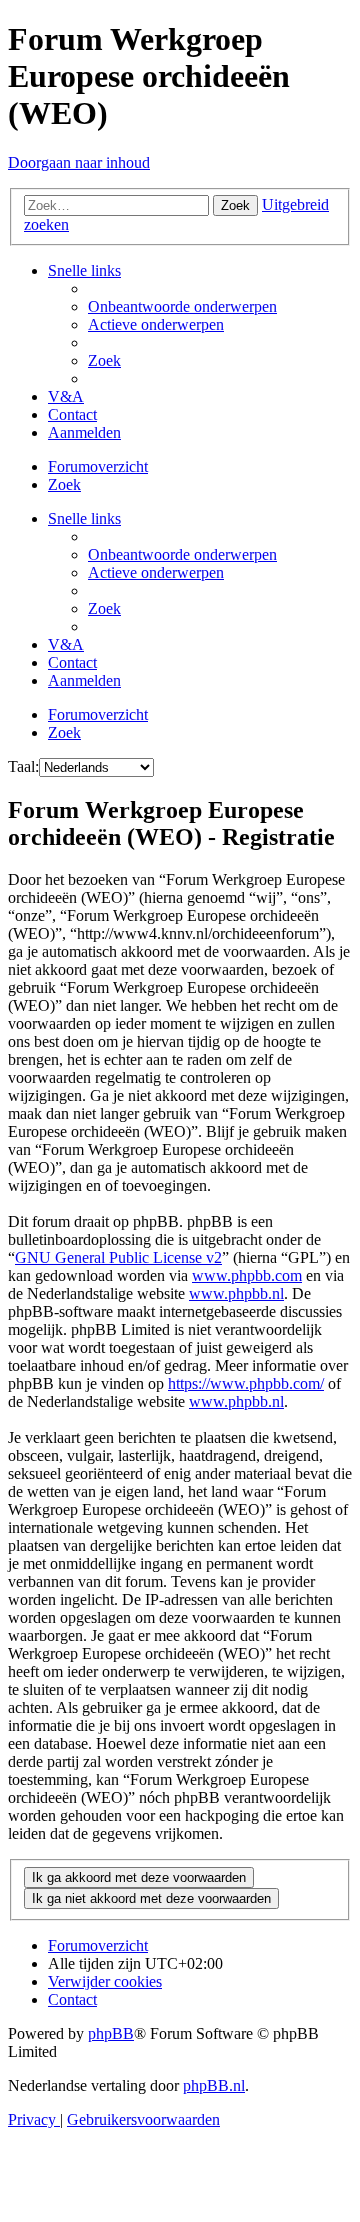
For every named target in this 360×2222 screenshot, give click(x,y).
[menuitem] (182, 306)
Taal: (23, 766)
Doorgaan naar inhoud (79, 162)
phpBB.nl (214, 2085)
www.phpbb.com (247, 1275)
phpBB (111, 2033)
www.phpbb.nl (236, 1293)
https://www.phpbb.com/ (246, 1383)
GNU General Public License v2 (118, 1257)
